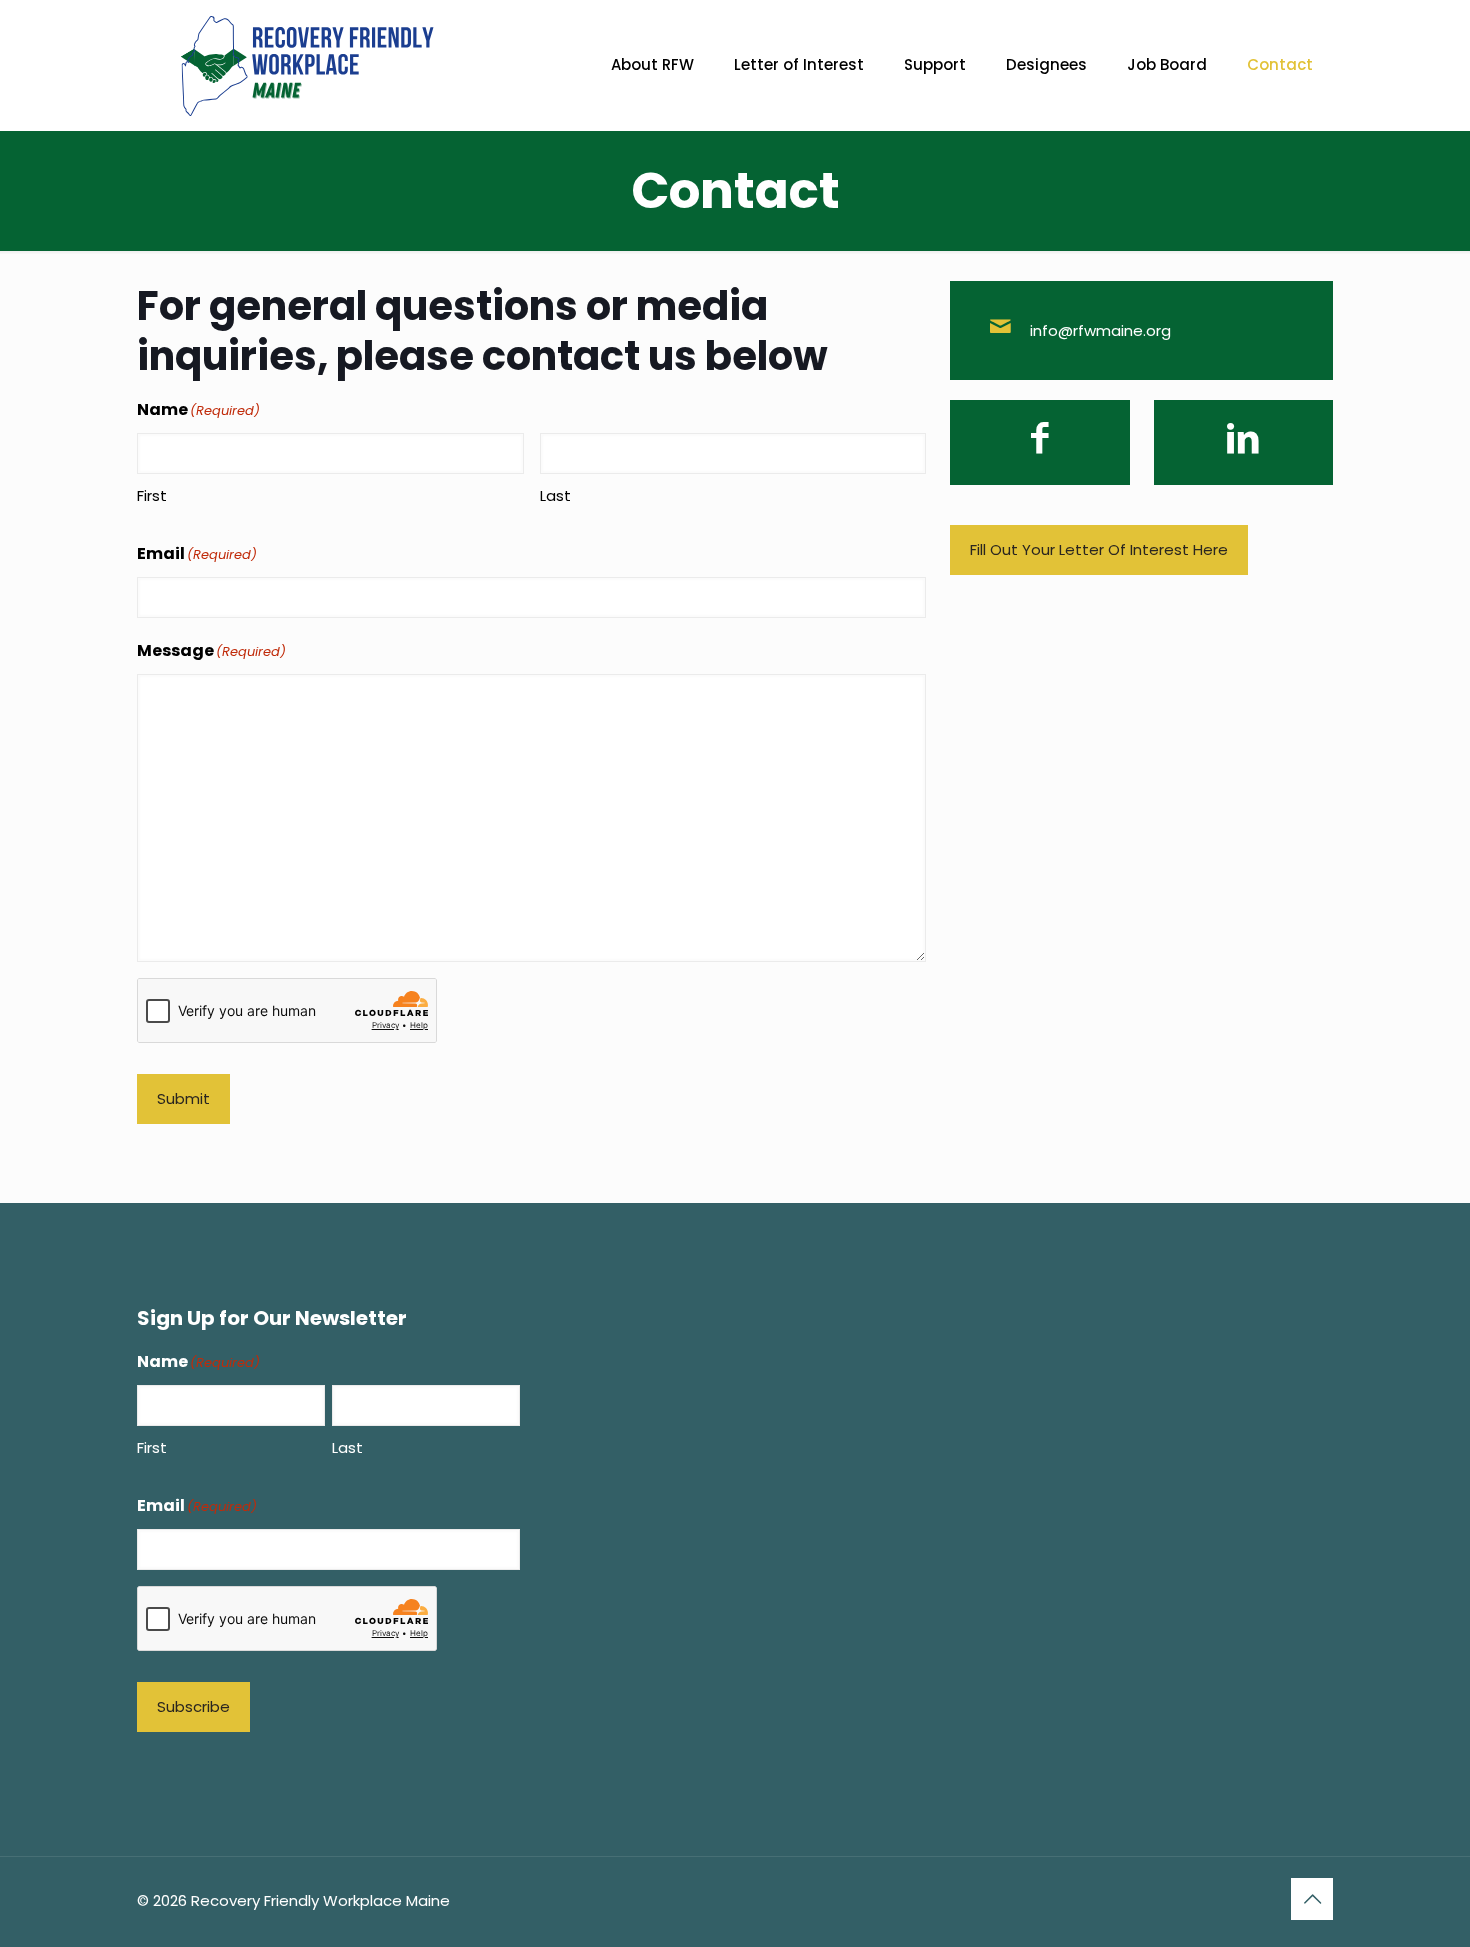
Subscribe (193, 1706)
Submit (183, 1098)
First (152, 495)
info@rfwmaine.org (1100, 330)
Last (555, 495)
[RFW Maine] (307, 65)
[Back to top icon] (1312, 1899)
